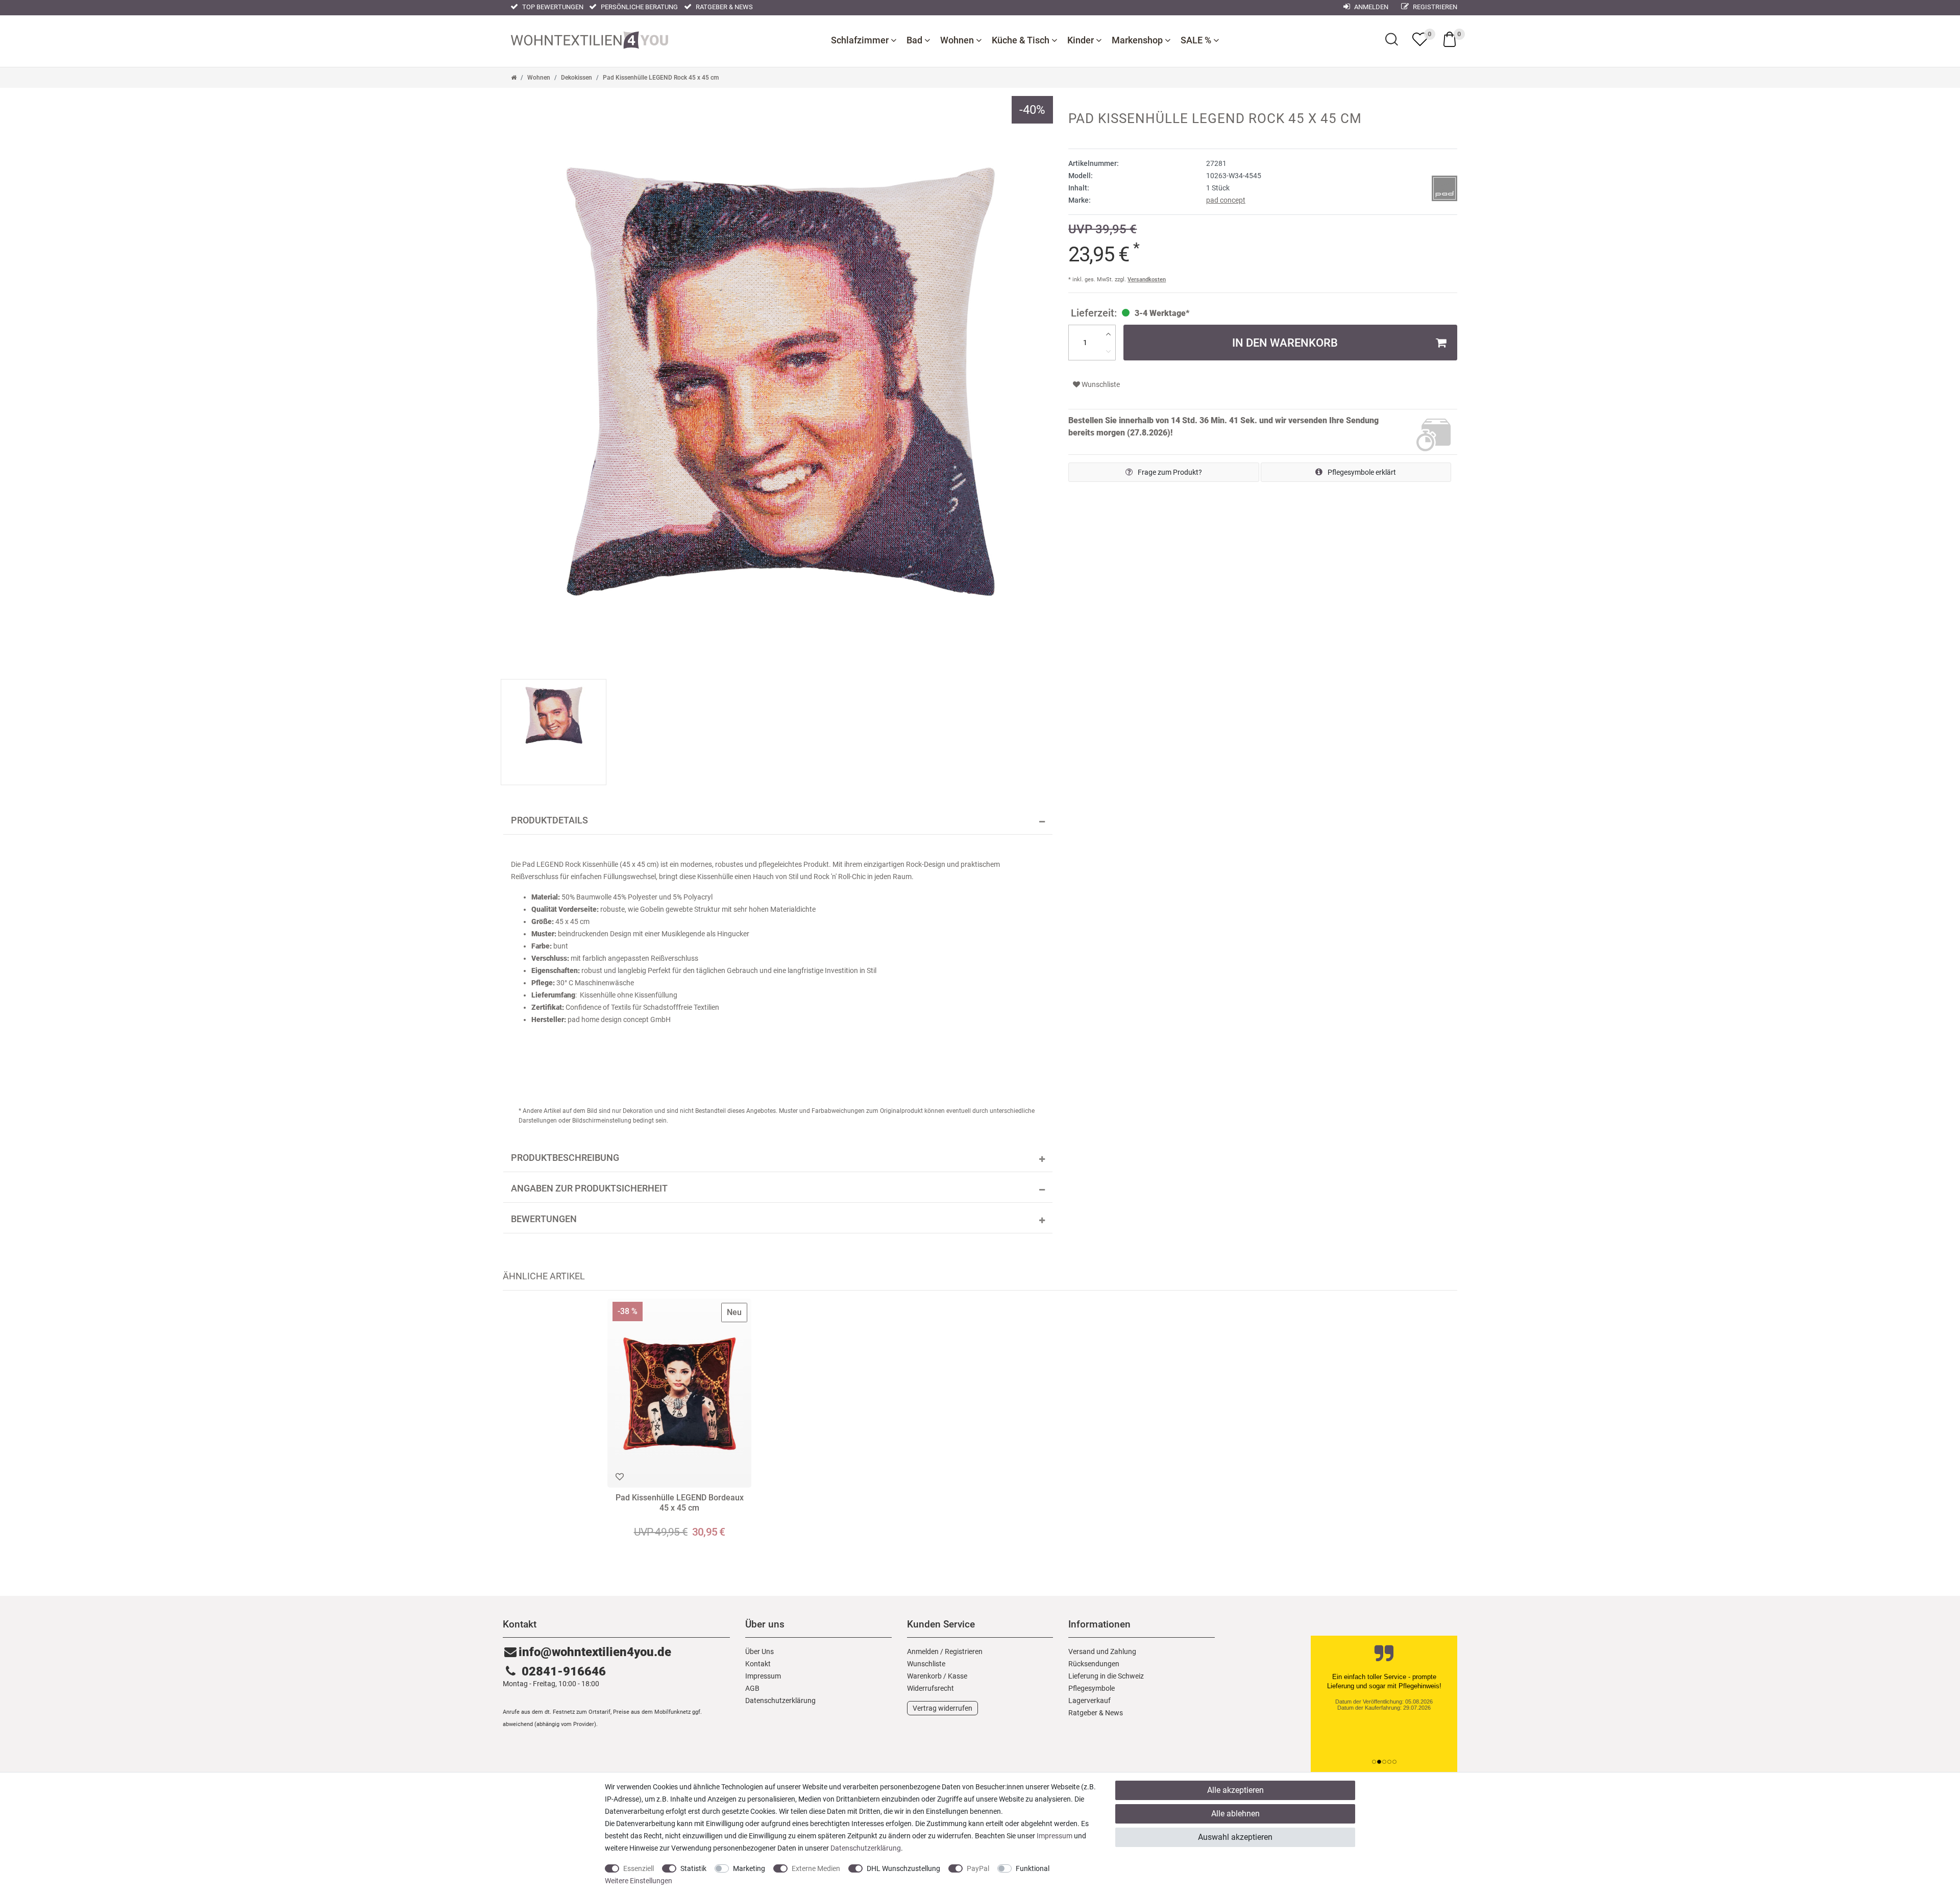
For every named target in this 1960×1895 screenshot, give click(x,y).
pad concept (1226, 200)
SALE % (1197, 40)
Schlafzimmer (861, 40)
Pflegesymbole (1092, 1688)
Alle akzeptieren (1235, 1790)
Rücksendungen (1094, 1664)
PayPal (978, 1868)
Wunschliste (1100, 384)
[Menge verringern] (1108, 351)
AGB (752, 1688)
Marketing (749, 1868)
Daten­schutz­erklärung (780, 1700)
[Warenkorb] (1450, 39)
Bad (915, 40)
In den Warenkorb (1285, 343)
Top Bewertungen (552, 7)
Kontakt (758, 1664)
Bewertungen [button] (544, 1219)
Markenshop (1138, 40)
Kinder (1082, 40)
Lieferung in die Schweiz (1106, 1676)
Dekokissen (577, 78)
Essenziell (639, 1868)
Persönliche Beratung (639, 7)
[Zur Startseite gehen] (514, 78)
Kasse (958, 1676)
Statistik (693, 1868)
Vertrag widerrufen (942, 1708)
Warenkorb (924, 1676)
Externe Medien (816, 1868)
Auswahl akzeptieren (1235, 1837)
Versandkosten (1147, 280)
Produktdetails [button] (549, 820)
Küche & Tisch (1022, 40)
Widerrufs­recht (930, 1688)
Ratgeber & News (724, 7)
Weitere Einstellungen (639, 1881)
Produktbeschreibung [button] (565, 1158)
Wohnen (958, 40)
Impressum (763, 1676)
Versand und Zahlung (1102, 1651)
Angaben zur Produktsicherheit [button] (589, 1188)
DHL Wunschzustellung (903, 1868)
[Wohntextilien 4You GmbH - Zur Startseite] (590, 39)
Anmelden (1370, 7)
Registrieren (1434, 7)
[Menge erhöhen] (1108, 334)
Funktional (1033, 1868)
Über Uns (759, 1651)
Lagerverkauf (1089, 1700)
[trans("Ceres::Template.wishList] (1420, 39)
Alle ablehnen (1235, 1814)
